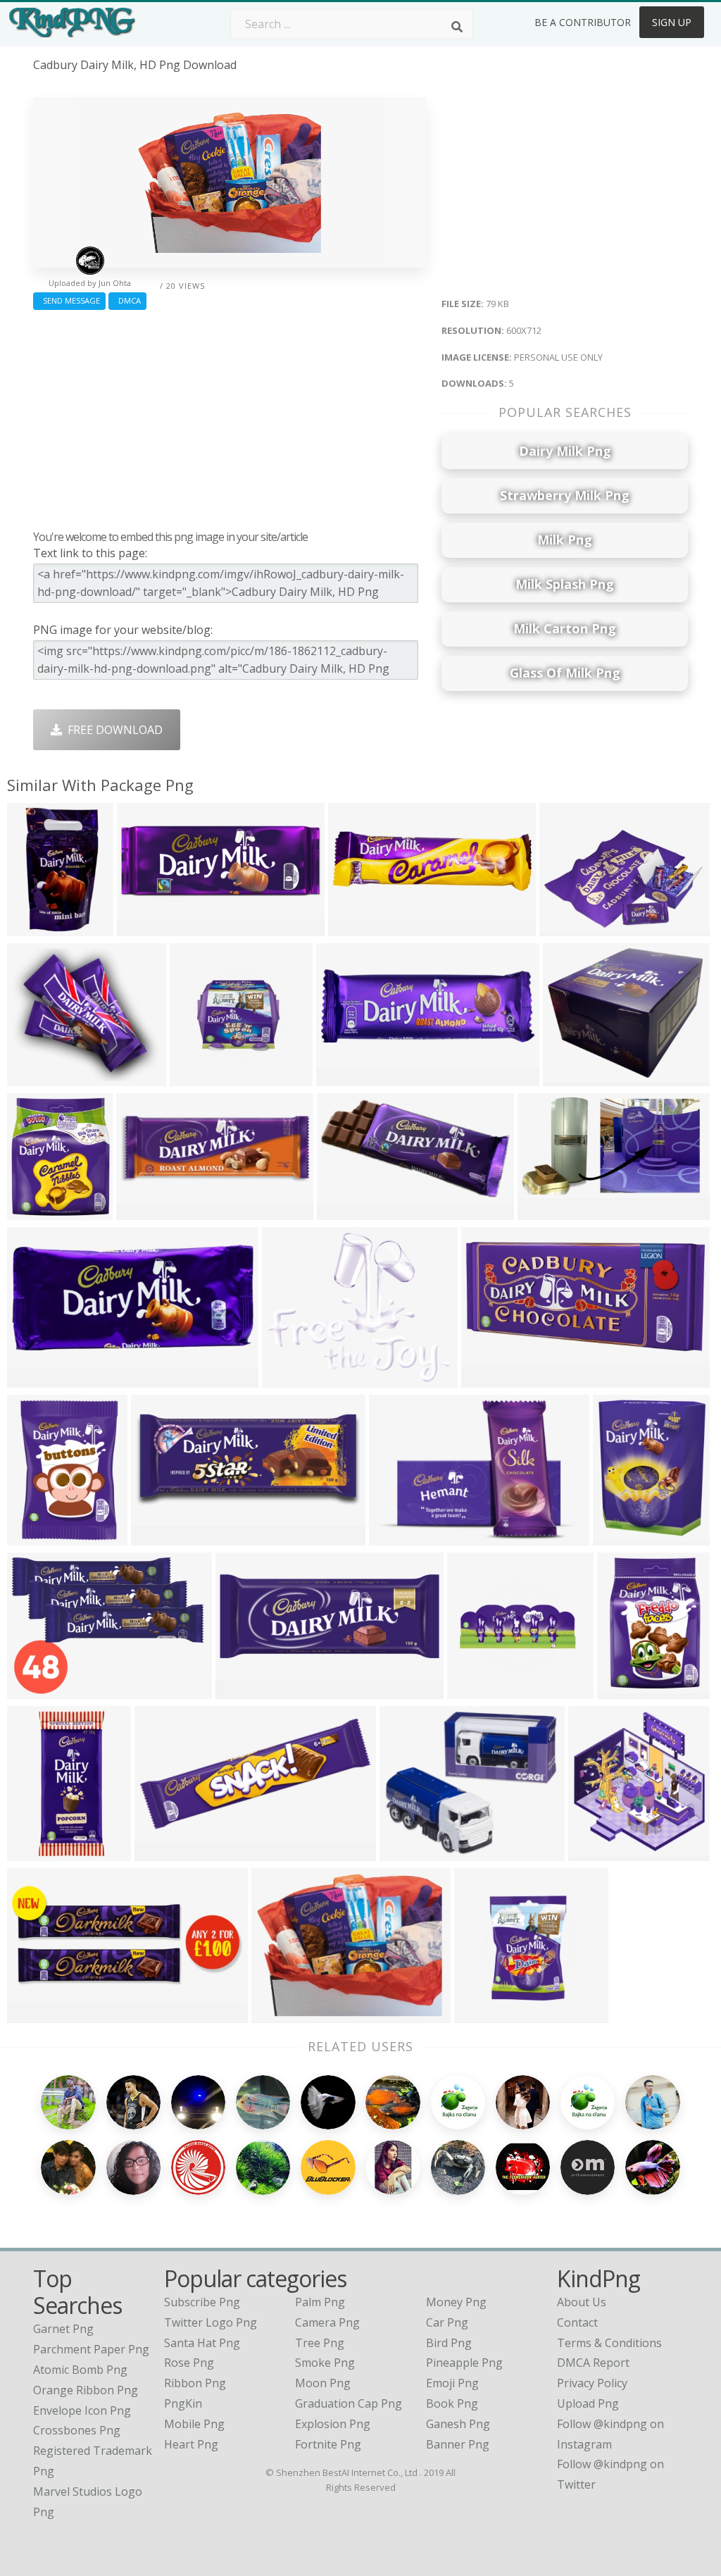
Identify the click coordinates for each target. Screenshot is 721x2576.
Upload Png (588, 2403)
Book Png (452, 2403)
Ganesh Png (458, 2424)
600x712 (278, 2014)
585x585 (196, 1077)
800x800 (33, 1077)
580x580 (343, 1077)
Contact (577, 2322)
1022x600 (476, 1690)
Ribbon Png (195, 2383)
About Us (582, 2302)
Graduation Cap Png (349, 2403)
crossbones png (77, 2430)
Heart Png (191, 2444)
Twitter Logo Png (211, 2322)
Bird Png (449, 2343)
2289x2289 (349, 1211)
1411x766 (160, 1537)
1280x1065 (575, 1077)
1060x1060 (625, 1537)
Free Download (112, 730)
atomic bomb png (80, 2370)
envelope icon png (82, 2410)
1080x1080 (39, 1690)
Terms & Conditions (609, 2343)
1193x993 (409, 1852)
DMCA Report (593, 2363)
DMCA (127, 300)
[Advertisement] (230, 416)
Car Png (447, 2322)
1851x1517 (294, 1379)
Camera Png (327, 2322)
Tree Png (320, 2343)
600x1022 (36, 1211)
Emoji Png (452, 2383)
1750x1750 (493, 1379)
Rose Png (189, 2363)
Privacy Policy (592, 2383)
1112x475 (36, 2014)
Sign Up (672, 22)
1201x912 (569, 927)
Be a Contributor (583, 22)
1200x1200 (149, 927)
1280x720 (547, 1211)
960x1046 (597, 1852)
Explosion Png (333, 2424)
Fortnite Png (328, 2444)
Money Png (456, 2302)
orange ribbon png (86, 2390)
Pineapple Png (464, 2363)
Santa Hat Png (202, 2343)
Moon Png (323, 2383)
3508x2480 (247, 1690)
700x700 (395, 1537)
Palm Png (320, 2302)
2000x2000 (39, 927)
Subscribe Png (202, 2302)
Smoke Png (325, 2363)
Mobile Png (194, 2424)
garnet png (63, 2329)
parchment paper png (91, 2349)
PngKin (183, 2403)
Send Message (69, 300)
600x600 (143, 1211)
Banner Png (458, 2444)
